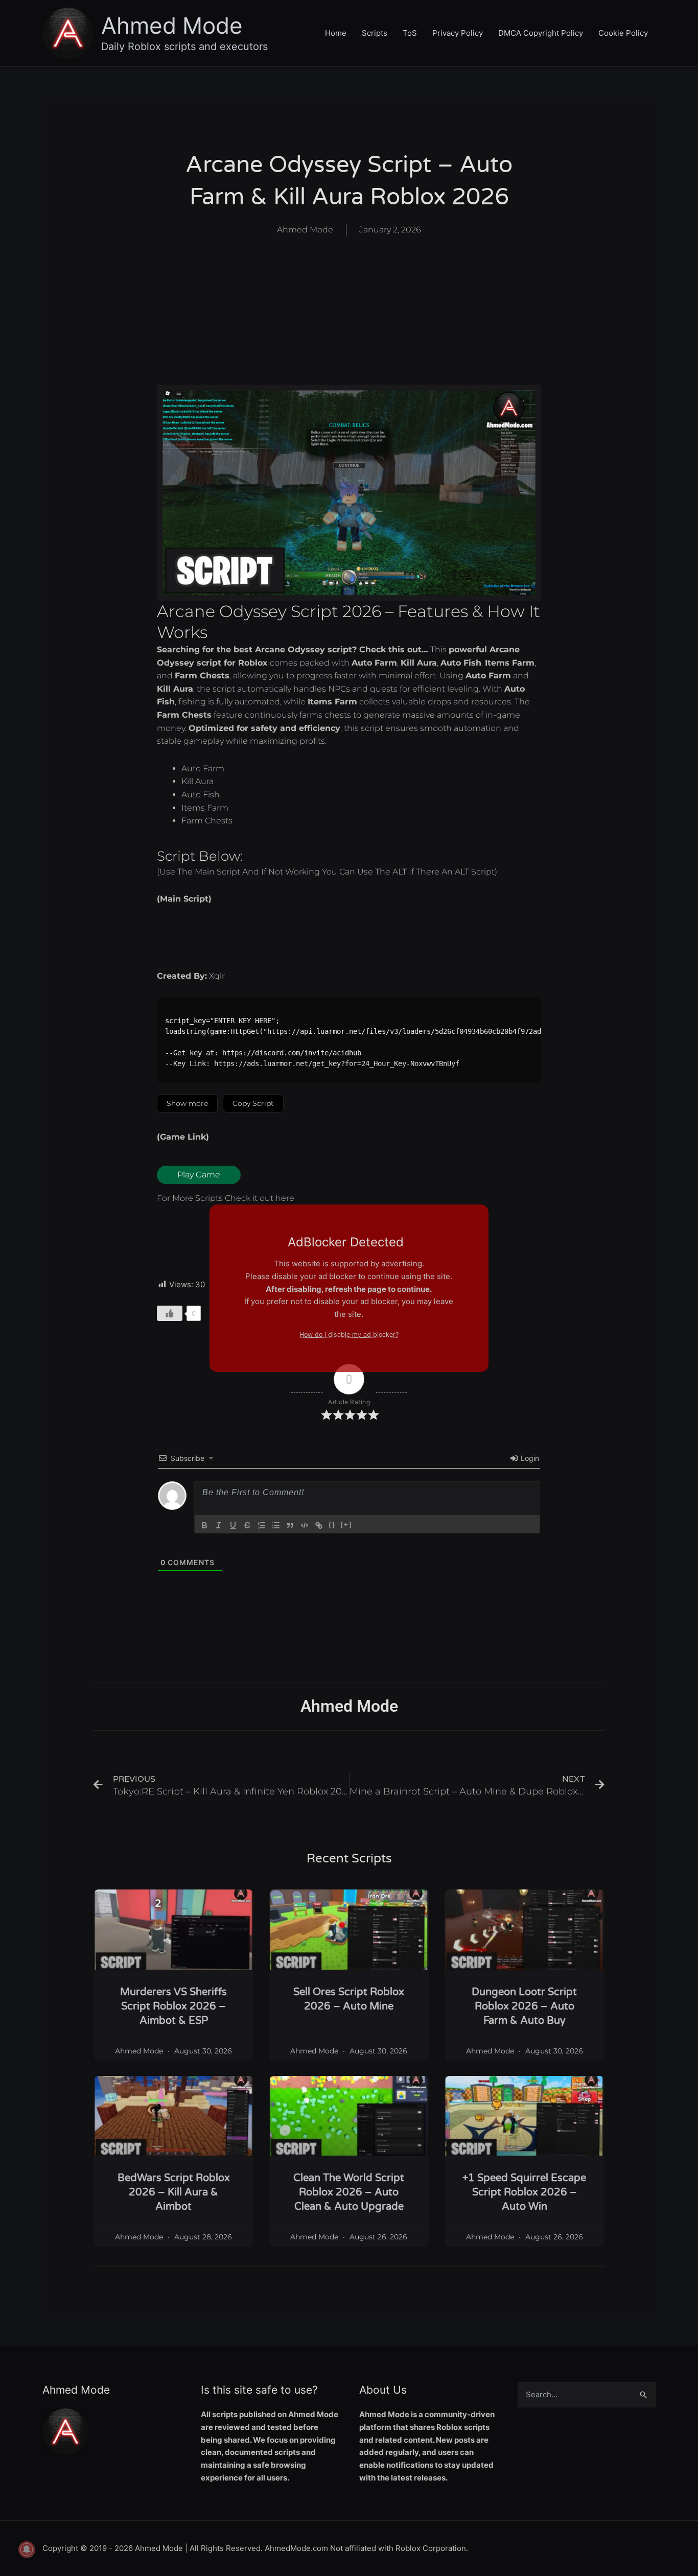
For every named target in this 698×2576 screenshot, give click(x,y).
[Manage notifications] (27, 2549)
